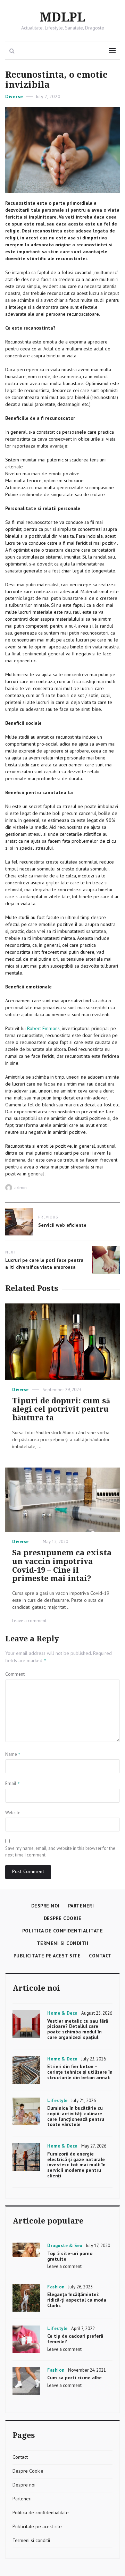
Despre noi (45, 1906)
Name (13, 1754)
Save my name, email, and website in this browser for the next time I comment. (60, 1852)
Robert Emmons (43, 1028)
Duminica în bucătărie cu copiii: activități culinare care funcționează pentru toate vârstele (76, 2116)
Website (13, 1813)
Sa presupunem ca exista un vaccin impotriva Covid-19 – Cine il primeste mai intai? (62, 1566)
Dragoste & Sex (65, 2246)
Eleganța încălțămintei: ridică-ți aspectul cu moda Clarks (77, 2300)
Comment (15, 1674)
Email (12, 1783)
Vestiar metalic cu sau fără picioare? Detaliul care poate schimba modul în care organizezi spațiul (78, 2029)
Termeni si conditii (63, 1943)
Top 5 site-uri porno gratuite (70, 2256)
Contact (100, 1956)
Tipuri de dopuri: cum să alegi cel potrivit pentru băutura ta (61, 1409)
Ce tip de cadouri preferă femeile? (75, 2339)
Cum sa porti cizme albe (74, 2378)
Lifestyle (57, 2101)
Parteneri (81, 1906)
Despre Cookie (63, 1918)
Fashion (56, 2287)
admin (20, 1188)
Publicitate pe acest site (47, 1956)
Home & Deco (62, 2013)
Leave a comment (29, 1621)
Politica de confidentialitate (63, 1931)
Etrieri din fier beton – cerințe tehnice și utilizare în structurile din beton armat (80, 2072)
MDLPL (62, 18)
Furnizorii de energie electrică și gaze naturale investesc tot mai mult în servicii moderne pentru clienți (76, 2165)
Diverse (14, 96)
